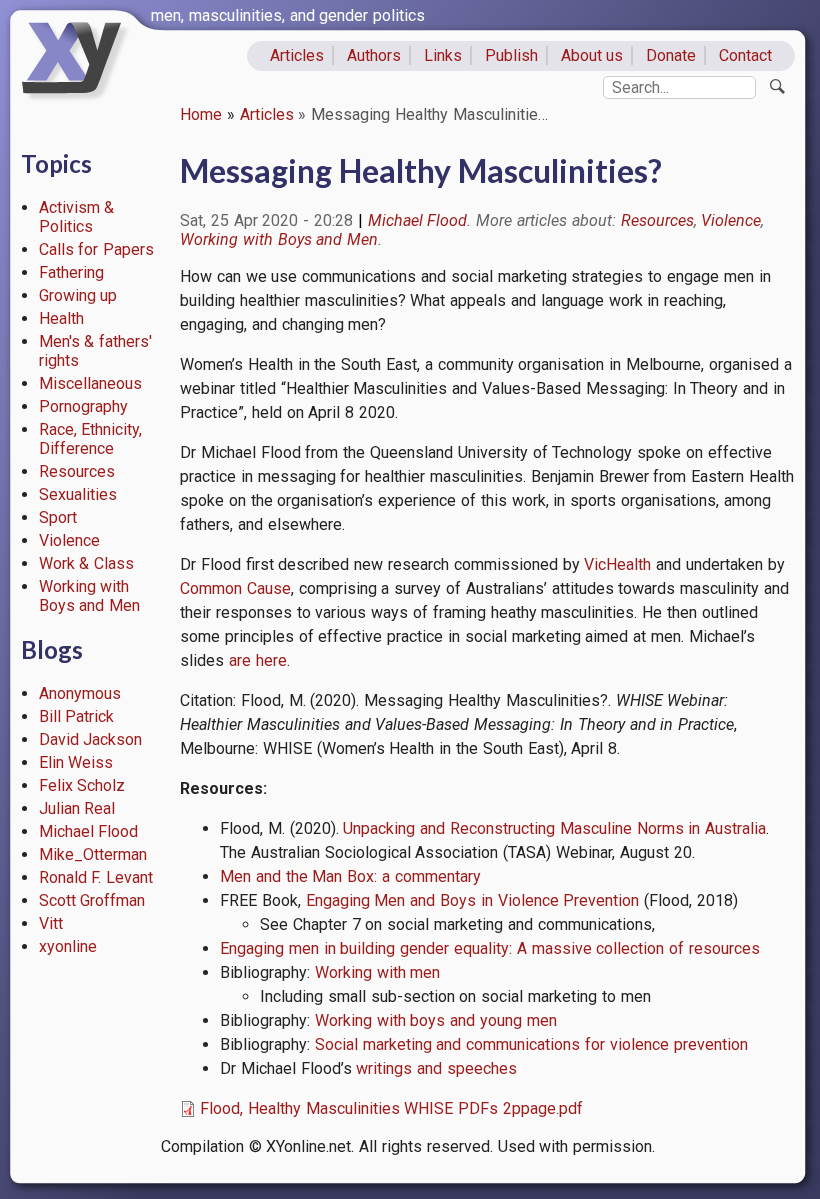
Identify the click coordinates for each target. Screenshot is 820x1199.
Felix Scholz (82, 785)
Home (201, 114)
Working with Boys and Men (90, 596)
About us (592, 55)
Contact (745, 55)
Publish (511, 55)
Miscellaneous (90, 383)
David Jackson (91, 739)
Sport (58, 517)
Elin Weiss (76, 762)
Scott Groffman (92, 900)
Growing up (78, 295)
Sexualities (78, 494)
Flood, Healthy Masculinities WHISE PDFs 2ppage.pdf (391, 1108)
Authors (374, 55)
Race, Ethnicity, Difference (91, 439)
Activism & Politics (77, 217)
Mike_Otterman (93, 854)
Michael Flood (89, 831)
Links (443, 55)
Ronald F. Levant (96, 877)
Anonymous (80, 693)
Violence (69, 540)
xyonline (68, 946)
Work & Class (87, 563)
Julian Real (77, 808)
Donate (671, 55)
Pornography (83, 406)
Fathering (71, 272)
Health (61, 318)
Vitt (51, 923)
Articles (297, 55)
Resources (77, 471)
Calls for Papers (97, 249)
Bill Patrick (77, 716)
